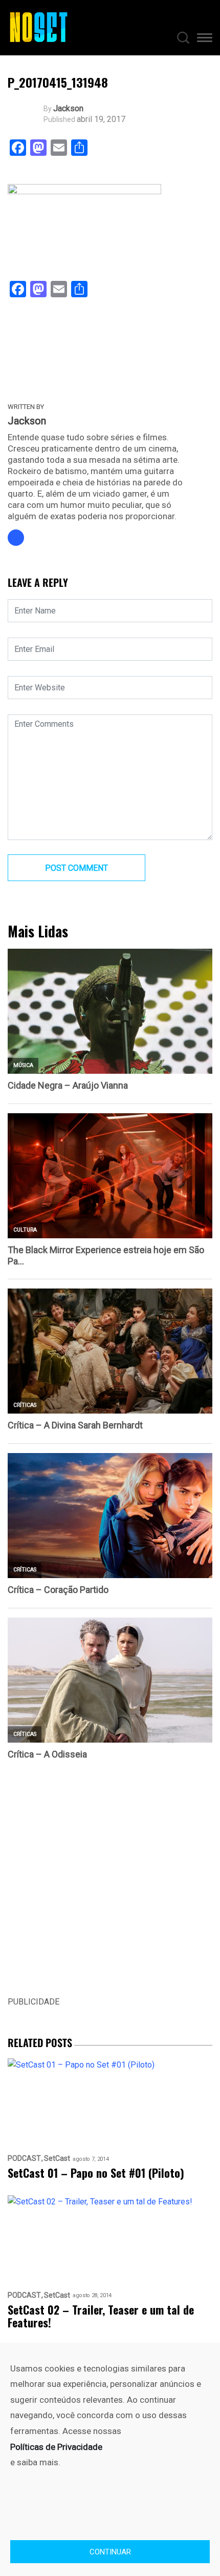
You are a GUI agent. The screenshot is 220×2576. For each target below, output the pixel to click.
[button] (205, 39)
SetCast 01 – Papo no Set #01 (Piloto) (96, 2173)
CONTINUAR (110, 2552)
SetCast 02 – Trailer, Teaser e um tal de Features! (101, 2316)
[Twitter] (16, 538)
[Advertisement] (110, 1885)
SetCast (57, 2159)
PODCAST (24, 2159)
